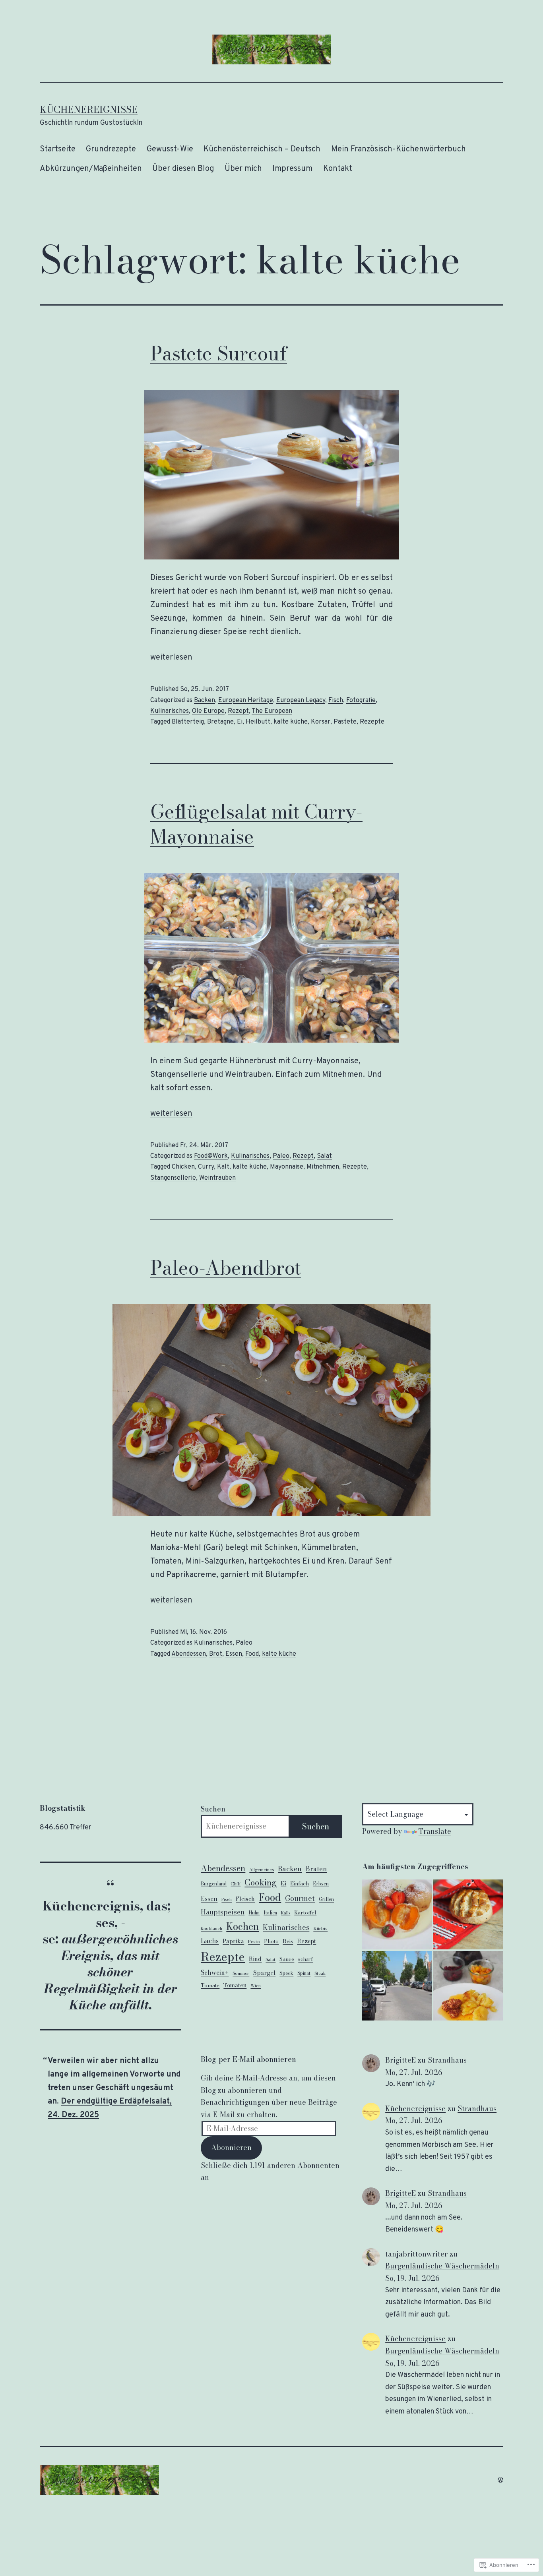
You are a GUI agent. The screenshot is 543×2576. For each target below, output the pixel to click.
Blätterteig (188, 722)
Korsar (321, 722)
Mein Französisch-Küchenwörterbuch (399, 149)
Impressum (292, 169)
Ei (240, 722)
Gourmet (300, 1898)
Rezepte (372, 722)
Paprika (233, 1941)
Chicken (183, 1167)
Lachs (210, 1941)
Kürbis (320, 1928)
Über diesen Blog (183, 169)
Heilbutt (258, 722)
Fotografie (361, 701)
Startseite (58, 149)
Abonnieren (231, 2147)
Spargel (264, 1973)
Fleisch (245, 1899)
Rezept (238, 711)
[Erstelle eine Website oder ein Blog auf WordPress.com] (500, 2480)
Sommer (241, 1973)
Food (252, 1654)
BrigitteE (400, 2060)
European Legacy (301, 701)
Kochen (242, 1927)
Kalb (286, 1913)
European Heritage (246, 701)
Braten (316, 1869)
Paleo (281, 1156)
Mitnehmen (323, 1167)
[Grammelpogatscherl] (468, 1914)
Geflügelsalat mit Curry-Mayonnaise (256, 824)
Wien (256, 1986)
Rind (255, 1959)
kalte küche (291, 722)
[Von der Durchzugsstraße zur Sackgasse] (397, 1986)
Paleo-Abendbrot (226, 1268)
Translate (435, 1831)
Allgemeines (262, 1870)
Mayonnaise (287, 1167)
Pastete (345, 722)
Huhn (254, 1913)
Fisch (336, 701)
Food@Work (211, 1156)
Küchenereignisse (89, 109)
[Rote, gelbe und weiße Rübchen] (468, 1986)
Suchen (213, 1809)
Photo (271, 1941)
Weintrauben (217, 1178)
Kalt (223, 1167)
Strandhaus (447, 2060)
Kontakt (338, 169)
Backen (205, 701)
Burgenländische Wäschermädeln (442, 2266)
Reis (288, 1941)
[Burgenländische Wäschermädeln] (397, 1914)
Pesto (254, 1941)
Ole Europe (208, 711)
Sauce (287, 1959)
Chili (236, 1884)
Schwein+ (215, 1972)
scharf (305, 1959)
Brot (216, 1654)
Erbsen (321, 1884)
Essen (234, 1654)
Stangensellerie (173, 1178)
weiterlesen (171, 658)
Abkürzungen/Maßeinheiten (91, 169)
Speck (286, 1973)
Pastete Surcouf (219, 353)
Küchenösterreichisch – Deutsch (262, 149)
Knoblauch (211, 1928)
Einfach (300, 1883)
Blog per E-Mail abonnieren (248, 2059)
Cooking (261, 1882)
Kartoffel (305, 1912)
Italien (270, 1913)
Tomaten (235, 1985)
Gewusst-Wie (170, 149)
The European (272, 711)
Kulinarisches (170, 711)
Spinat (304, 1973)
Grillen (326, 1899)
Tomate (210, 1985)
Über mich (243, 169)
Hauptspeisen (223, 1912)
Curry (206, 1167)
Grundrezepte (111, 149)
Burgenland (214, 1884)
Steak (320, 1973)
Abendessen (189, 1654)
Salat (324, 1156)
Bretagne (220, 722)
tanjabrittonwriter (416, 2254)
